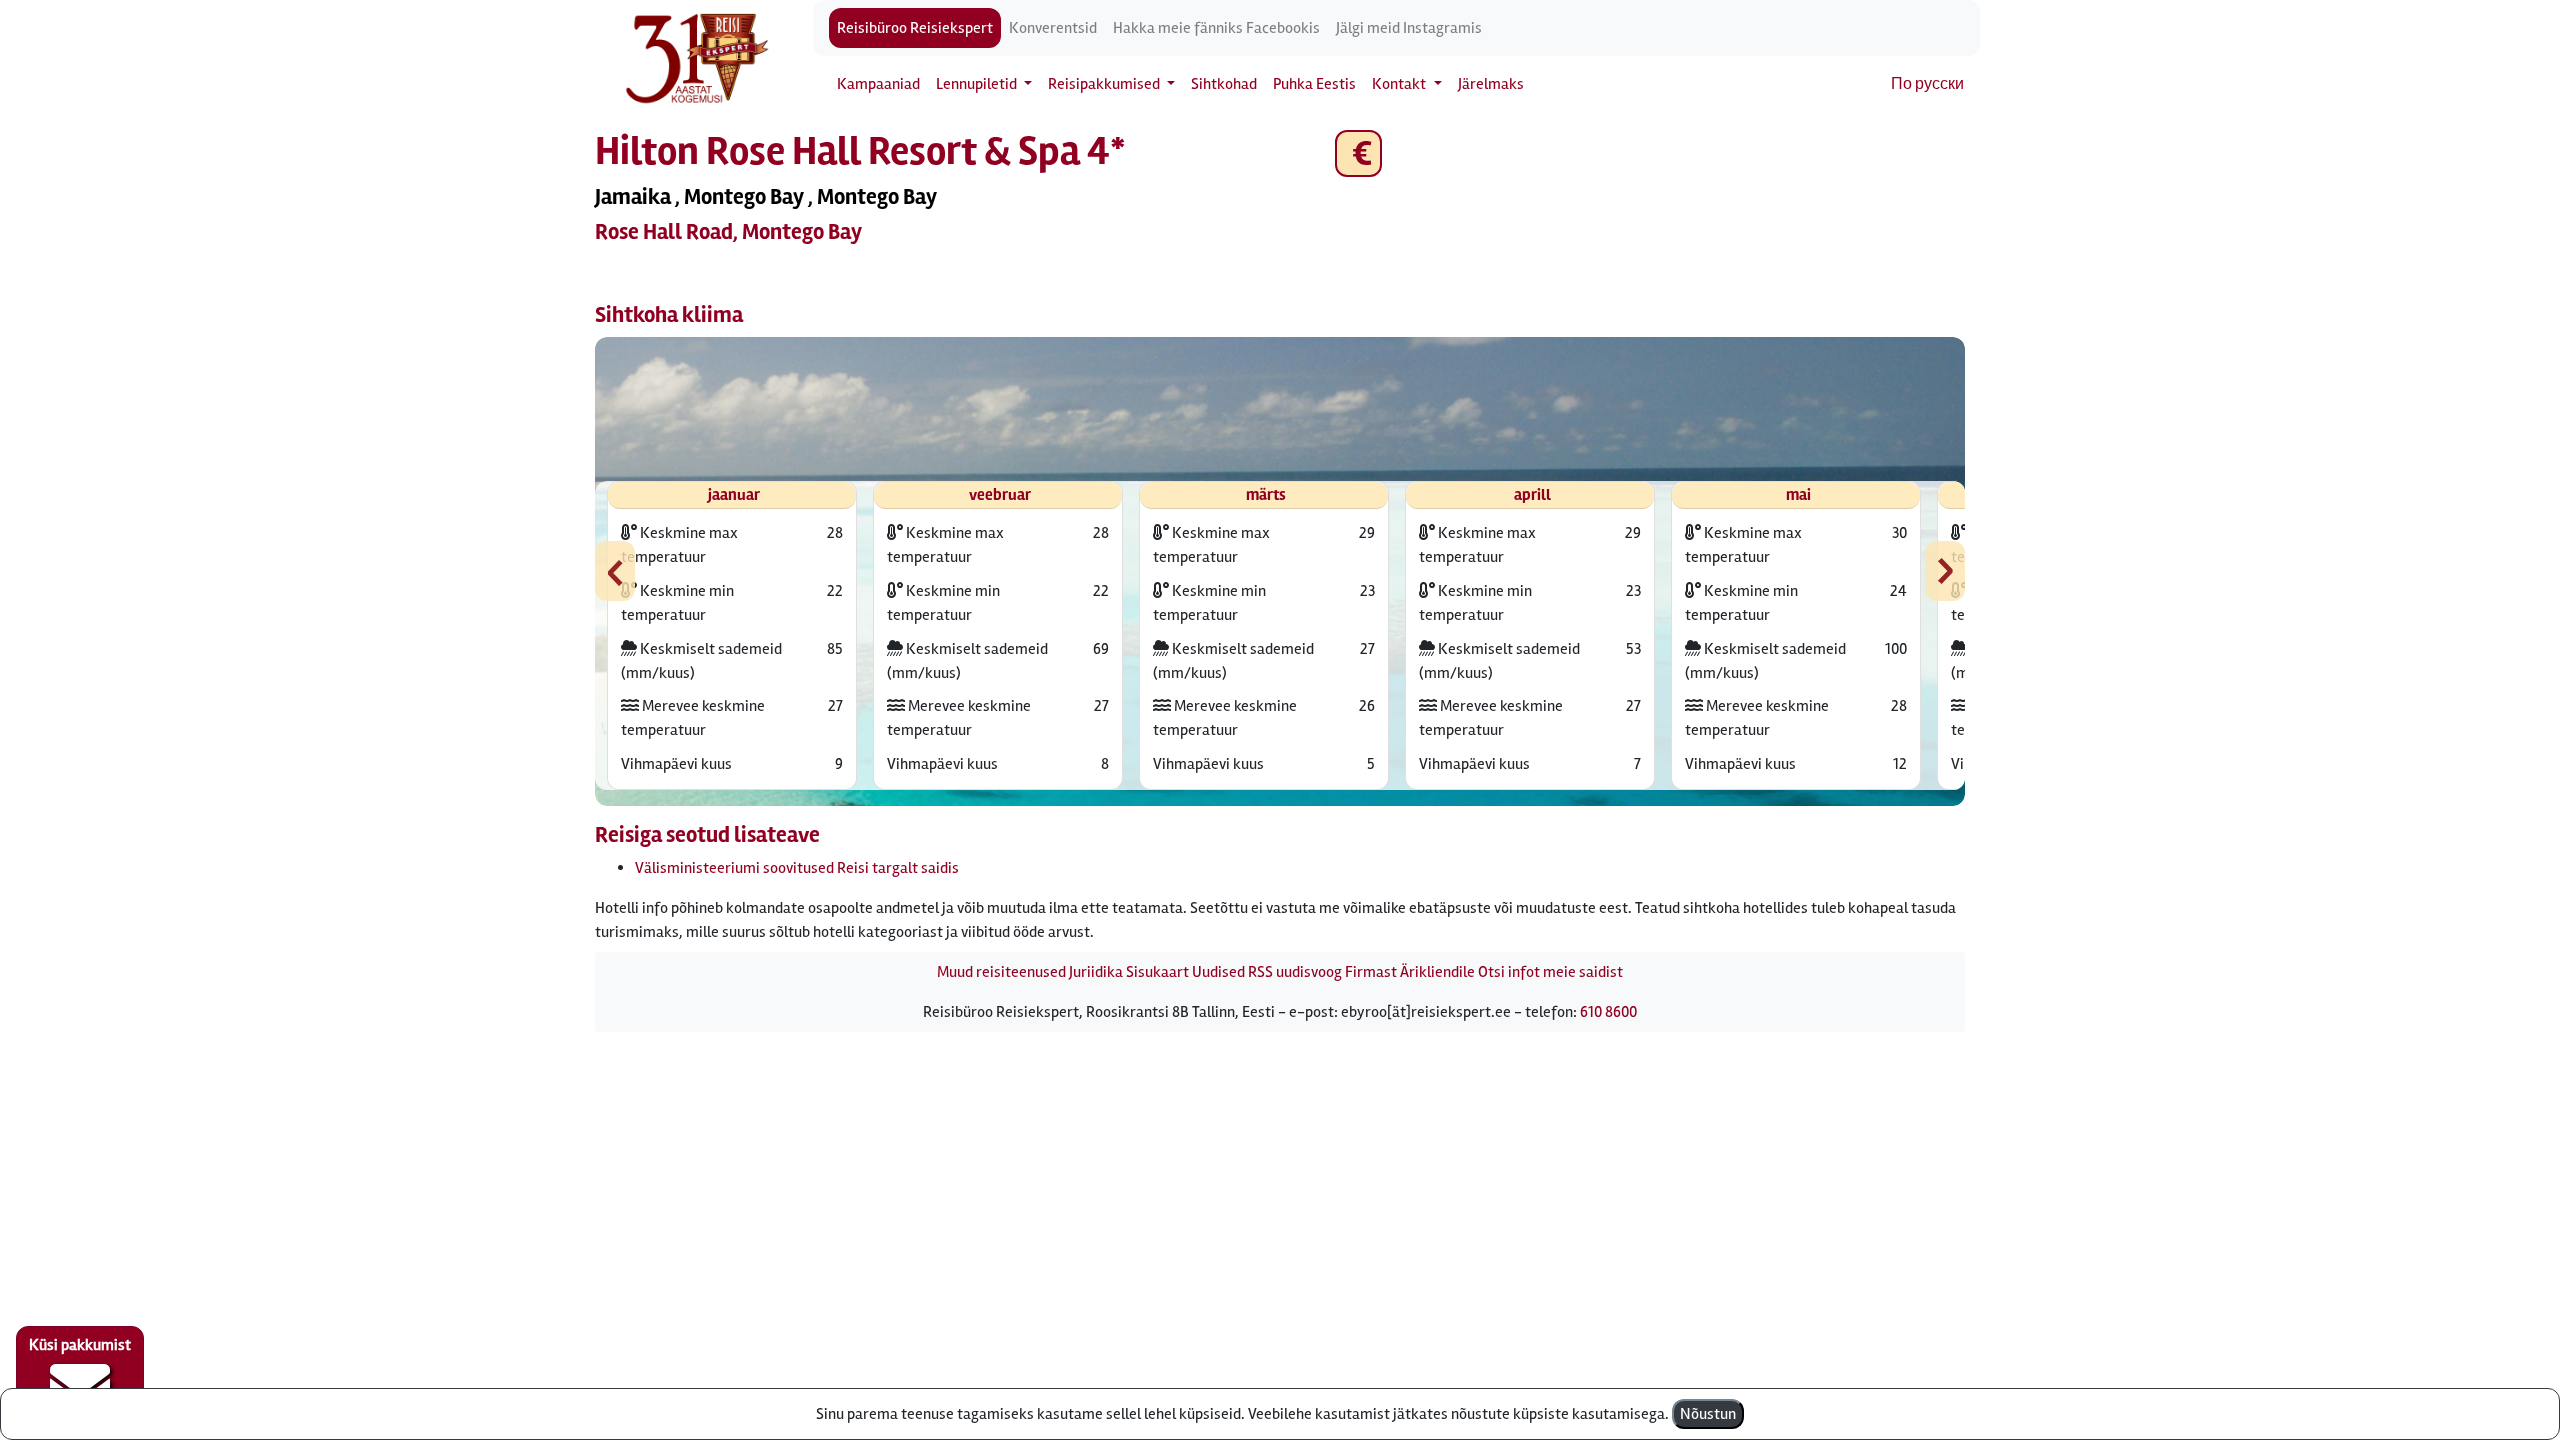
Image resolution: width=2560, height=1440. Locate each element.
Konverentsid (1053, 28)
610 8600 (1608, 1012)
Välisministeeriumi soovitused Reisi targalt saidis (797, 868)
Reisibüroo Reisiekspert (915, 28)
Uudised (1218, 972)
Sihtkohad (1224, 84)
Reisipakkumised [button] (1105, 84)
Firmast (1371, 972)
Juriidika (1096, 972)
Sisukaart (1157, 972)
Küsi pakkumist (80, 1345)
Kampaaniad (878, 84)
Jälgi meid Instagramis (1409, 28)
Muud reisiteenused (1001, 972)
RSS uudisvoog (1295, 972)
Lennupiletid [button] (978, 84)
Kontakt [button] (1400, 84)
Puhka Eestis (1314, 84)
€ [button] (1358, 153)
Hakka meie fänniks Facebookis (1216, 28)
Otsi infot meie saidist (1550, 972)
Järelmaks (1491, 84)
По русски (1927, 84)
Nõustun (1708, 1414)
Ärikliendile (1437, 972)
